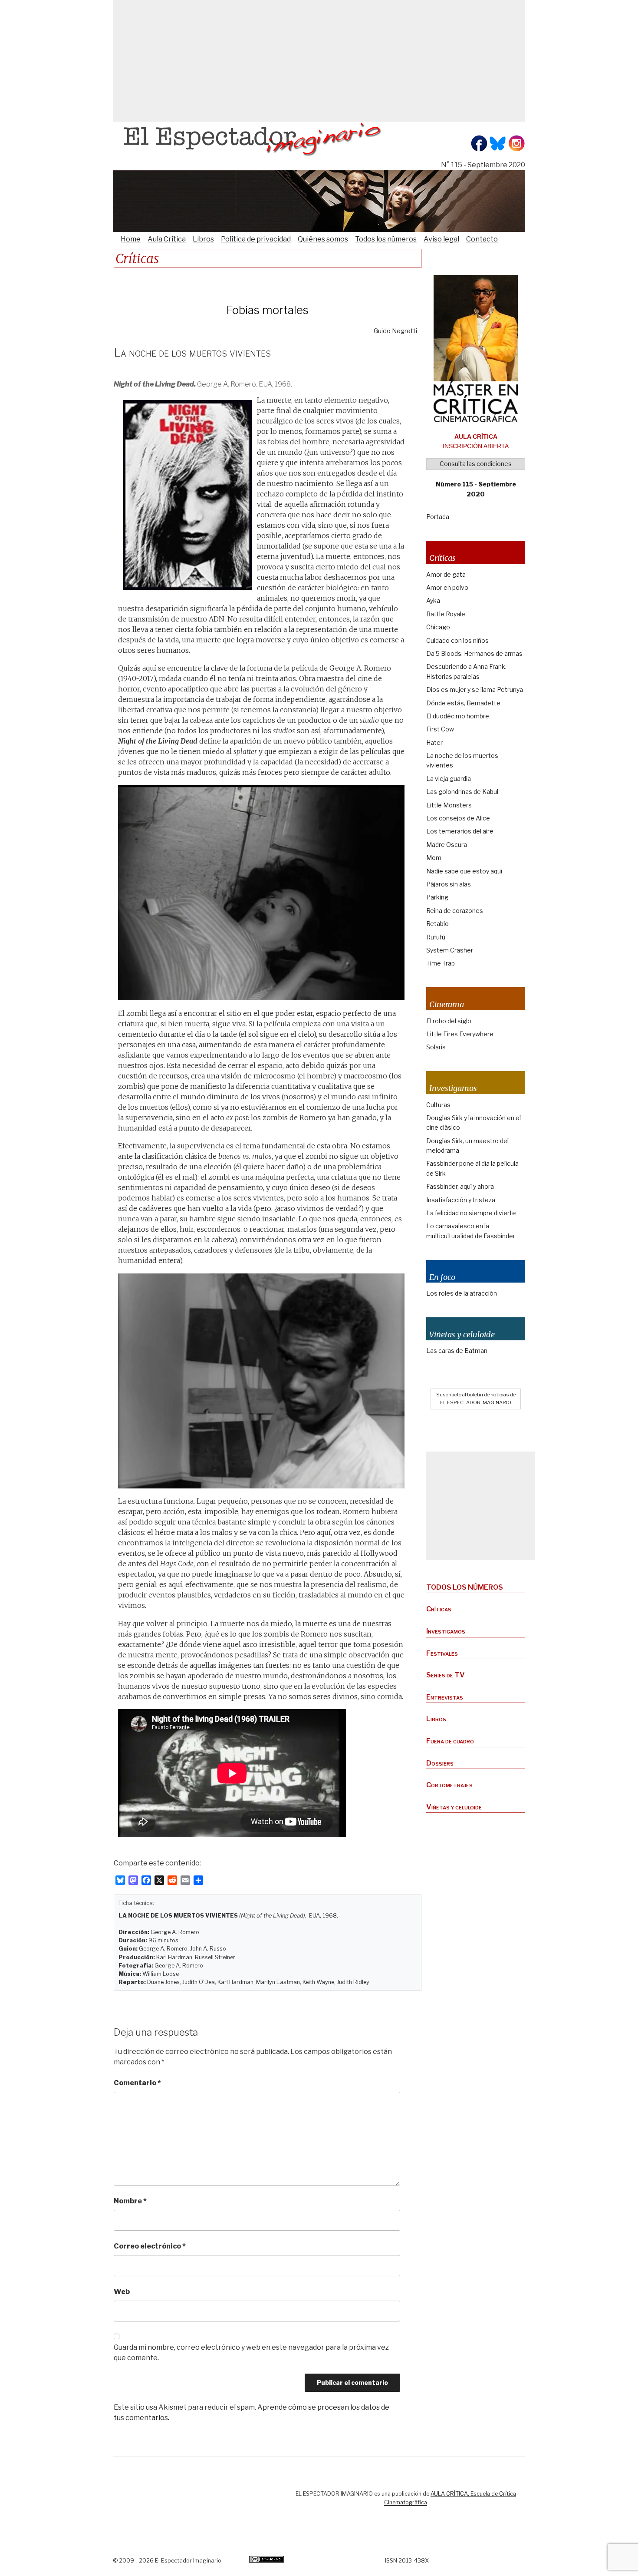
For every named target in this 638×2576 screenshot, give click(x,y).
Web (122, 2292)
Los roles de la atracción (462, 1293)
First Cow (440, 729)
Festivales (442, 1653)
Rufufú (436, 937)
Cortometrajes (449, 1785)
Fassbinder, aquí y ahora (460, 1186)
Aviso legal (441, 239)
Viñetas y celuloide (454, 1807)
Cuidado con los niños (457, 640)
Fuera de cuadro (450, 1741)
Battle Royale (446, 614)
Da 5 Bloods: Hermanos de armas (474, 653)
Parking (437, 897)
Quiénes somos (323, 239)
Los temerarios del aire (460, 831)
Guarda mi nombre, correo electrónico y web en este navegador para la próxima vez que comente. (251, 2353)
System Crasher (450, 950)
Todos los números (386, 239)
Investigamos (446, 1631)
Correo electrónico (150, 2246)
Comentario (137, 2083)
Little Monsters (449, 805)
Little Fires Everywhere (460, 1034)
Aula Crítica (167, 239)
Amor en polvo (447, 587)
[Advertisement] (319, 61)
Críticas (439, 1609)
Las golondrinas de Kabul (462, 792)
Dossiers (440, 1763)
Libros (203, 239)
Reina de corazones (455, 911)
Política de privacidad (256, 239)
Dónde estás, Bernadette (463, 703)
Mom (434, 858)
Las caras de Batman (457, 1351)
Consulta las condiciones (476, 464)
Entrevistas (445, 1697)
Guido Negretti (395, 331)
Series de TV (446, 1675)
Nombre (130, 2201)
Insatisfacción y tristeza (461, 1200)
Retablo (437, 924)
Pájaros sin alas (449, 884)
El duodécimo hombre (458, 716)
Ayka (433, 600)
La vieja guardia (449, 779)
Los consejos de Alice (458, 818)
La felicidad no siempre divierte (471, 1213)
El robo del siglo (449, 1021)
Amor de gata (446, 574)
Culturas (438, 1105)
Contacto (482, 239)
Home (131, 239)
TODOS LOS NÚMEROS (465, 1587)
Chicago (438, 627)
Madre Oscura (447, 845)
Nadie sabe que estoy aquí (464, 871)
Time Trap (441, 963)
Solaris (436, 1047)
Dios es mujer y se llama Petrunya (475, 689)
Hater (434, 742)
